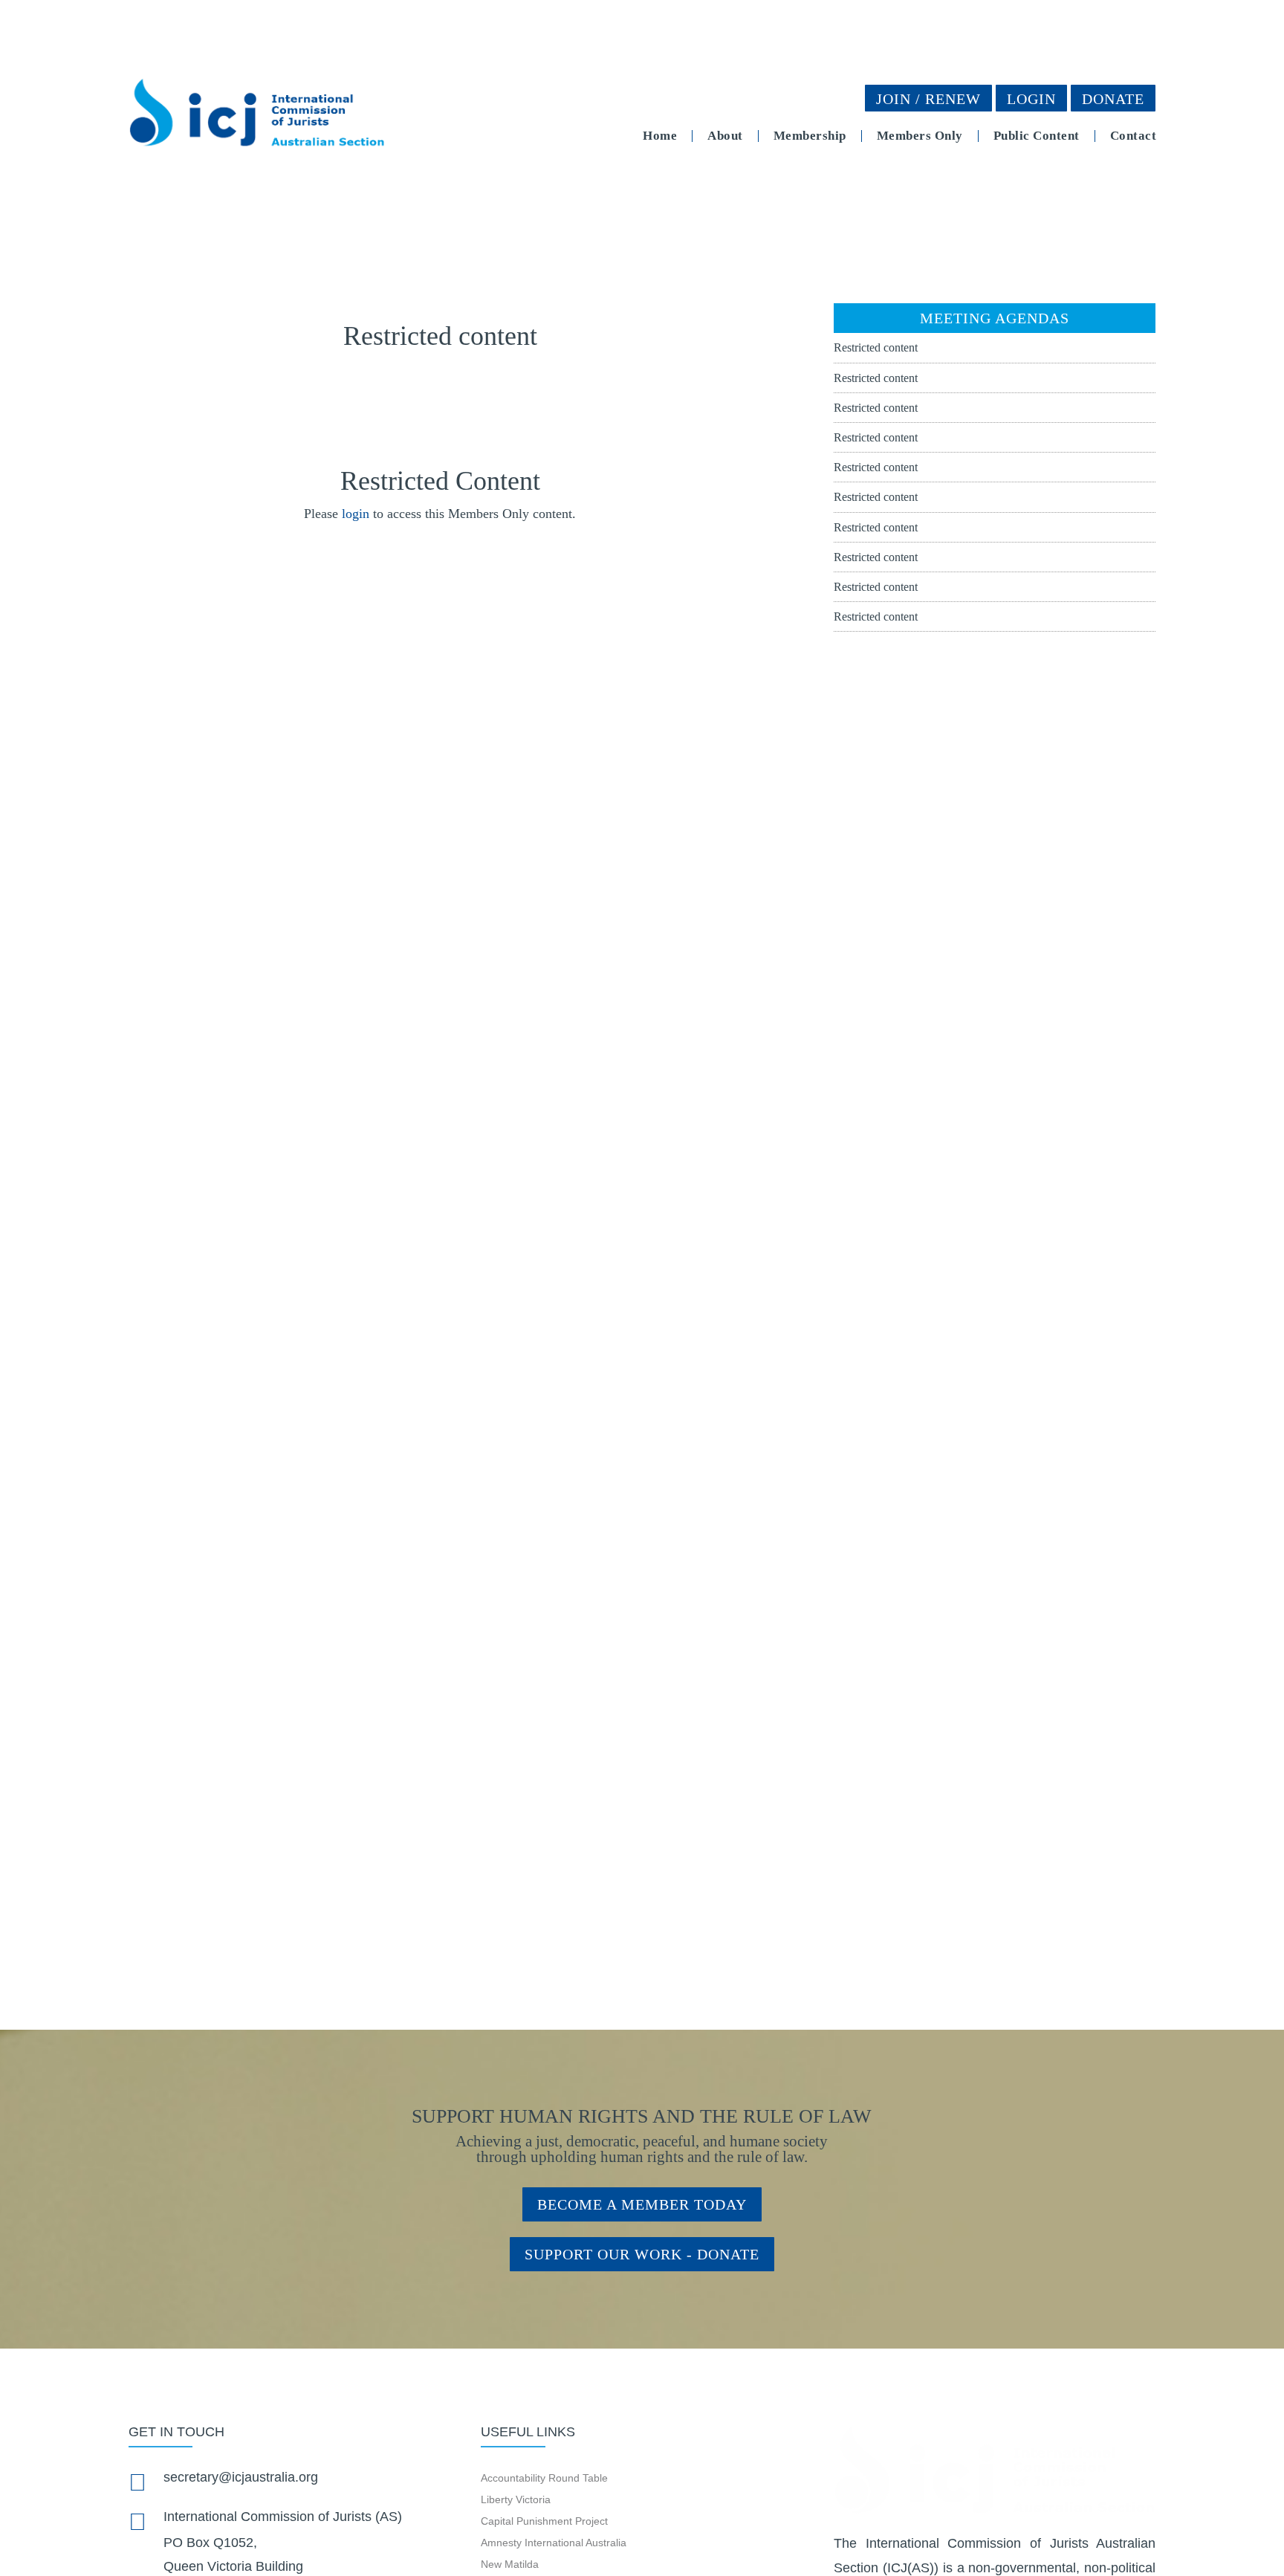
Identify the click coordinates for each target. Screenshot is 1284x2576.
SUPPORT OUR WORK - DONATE (642, 2254)
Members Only (920, 136)
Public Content (1037, 136)
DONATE (1113, 99)
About (725, 136)
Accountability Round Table (544, 2478)
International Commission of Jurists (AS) (283, 2517)
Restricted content (876, 347)
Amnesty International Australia (554, 2543)
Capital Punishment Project (544, 2521)
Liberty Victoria (516, 2499)
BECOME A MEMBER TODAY (642, 2204)
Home (660, 136)
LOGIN (1031, 99)
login (356, 514)
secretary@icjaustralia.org (241, 2477)
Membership (810, 136)
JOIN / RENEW (928, 99)
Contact (1134, 136)
